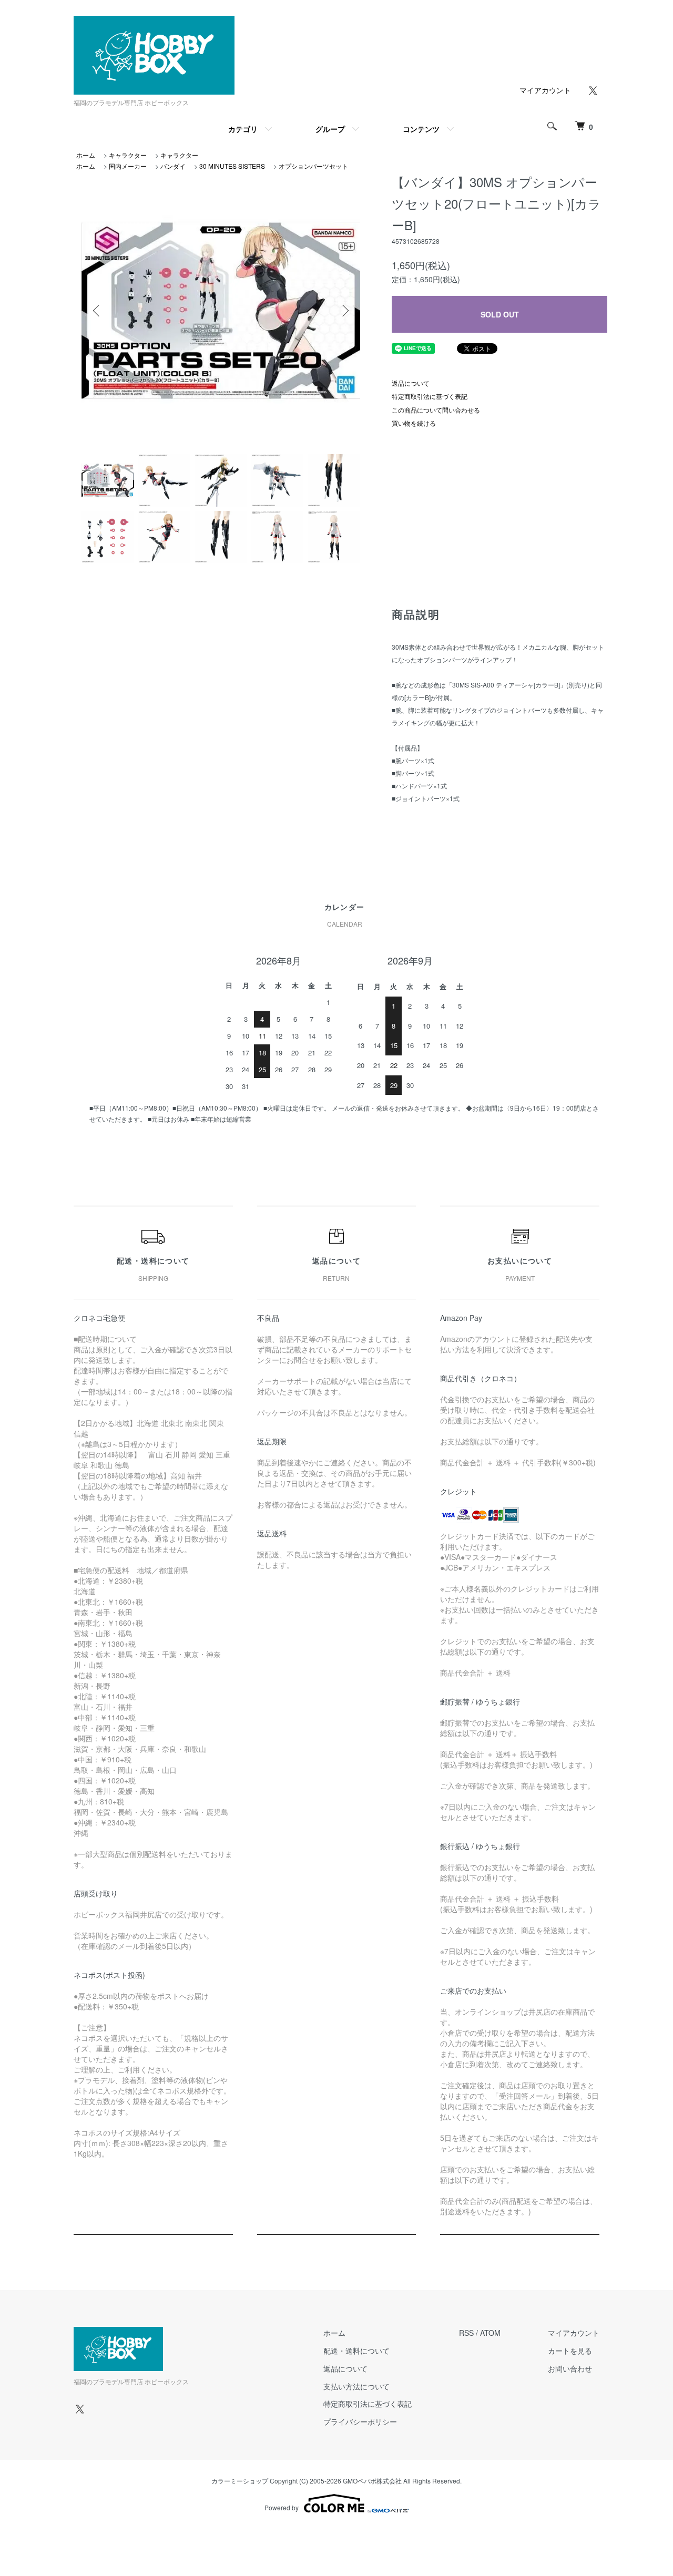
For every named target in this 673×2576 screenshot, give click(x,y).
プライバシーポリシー (360, 2421)
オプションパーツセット (313, 166)
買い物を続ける (414, 423)
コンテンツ (421, 129)
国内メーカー (128, 166)
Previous (97, 311)
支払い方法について (356, 2386)
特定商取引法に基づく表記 (430, 396)
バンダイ (173, 166)
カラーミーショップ (240, 2481)
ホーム (86, 155)
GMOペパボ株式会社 (372, 2481)
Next (344, 311)
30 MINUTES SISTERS (232, 166)
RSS (466, 2333)
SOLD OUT (500, 314)
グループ (330, 129)
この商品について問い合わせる (436, 410)
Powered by (282, 2507)
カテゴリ (243, 129)
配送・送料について (356, 2351)
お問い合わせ (570, 2368)
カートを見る (570, 2351)
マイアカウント (545, 90)
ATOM (490, 2333)
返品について (411, 383)
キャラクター (128, 155)
